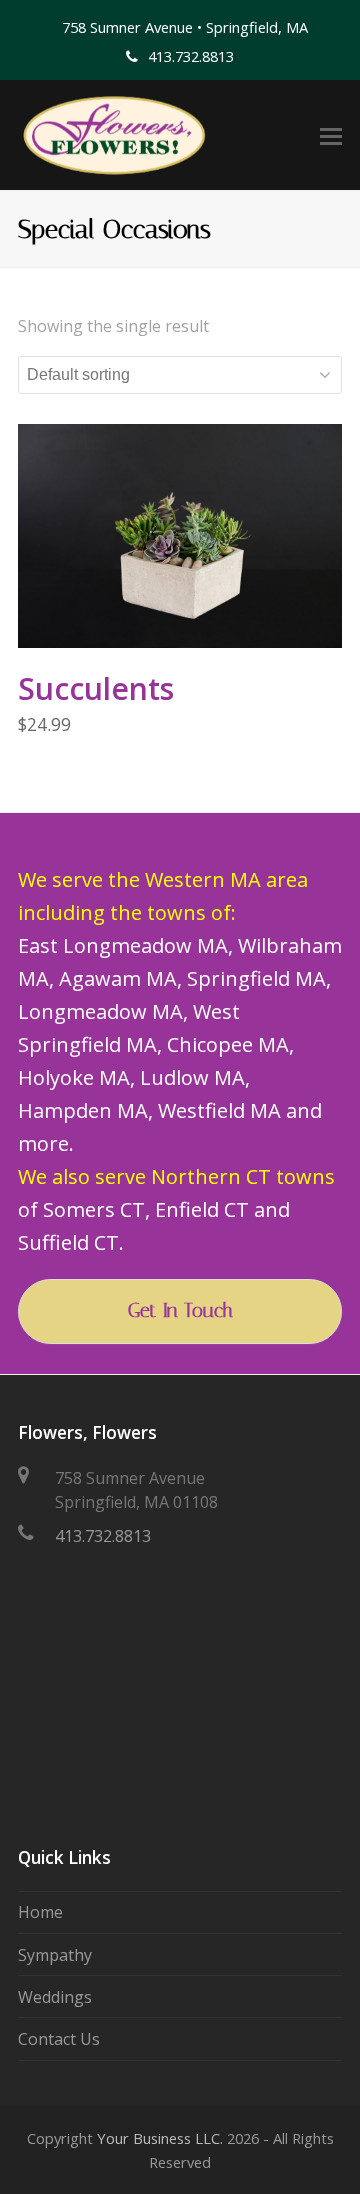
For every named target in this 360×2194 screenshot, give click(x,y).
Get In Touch (180, 1310)
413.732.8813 (103, 1536)
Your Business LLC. (160, 2138)
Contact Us (59, 2039)
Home (40, 1912)
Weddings (55, 1997)
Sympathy (55, 1955)
